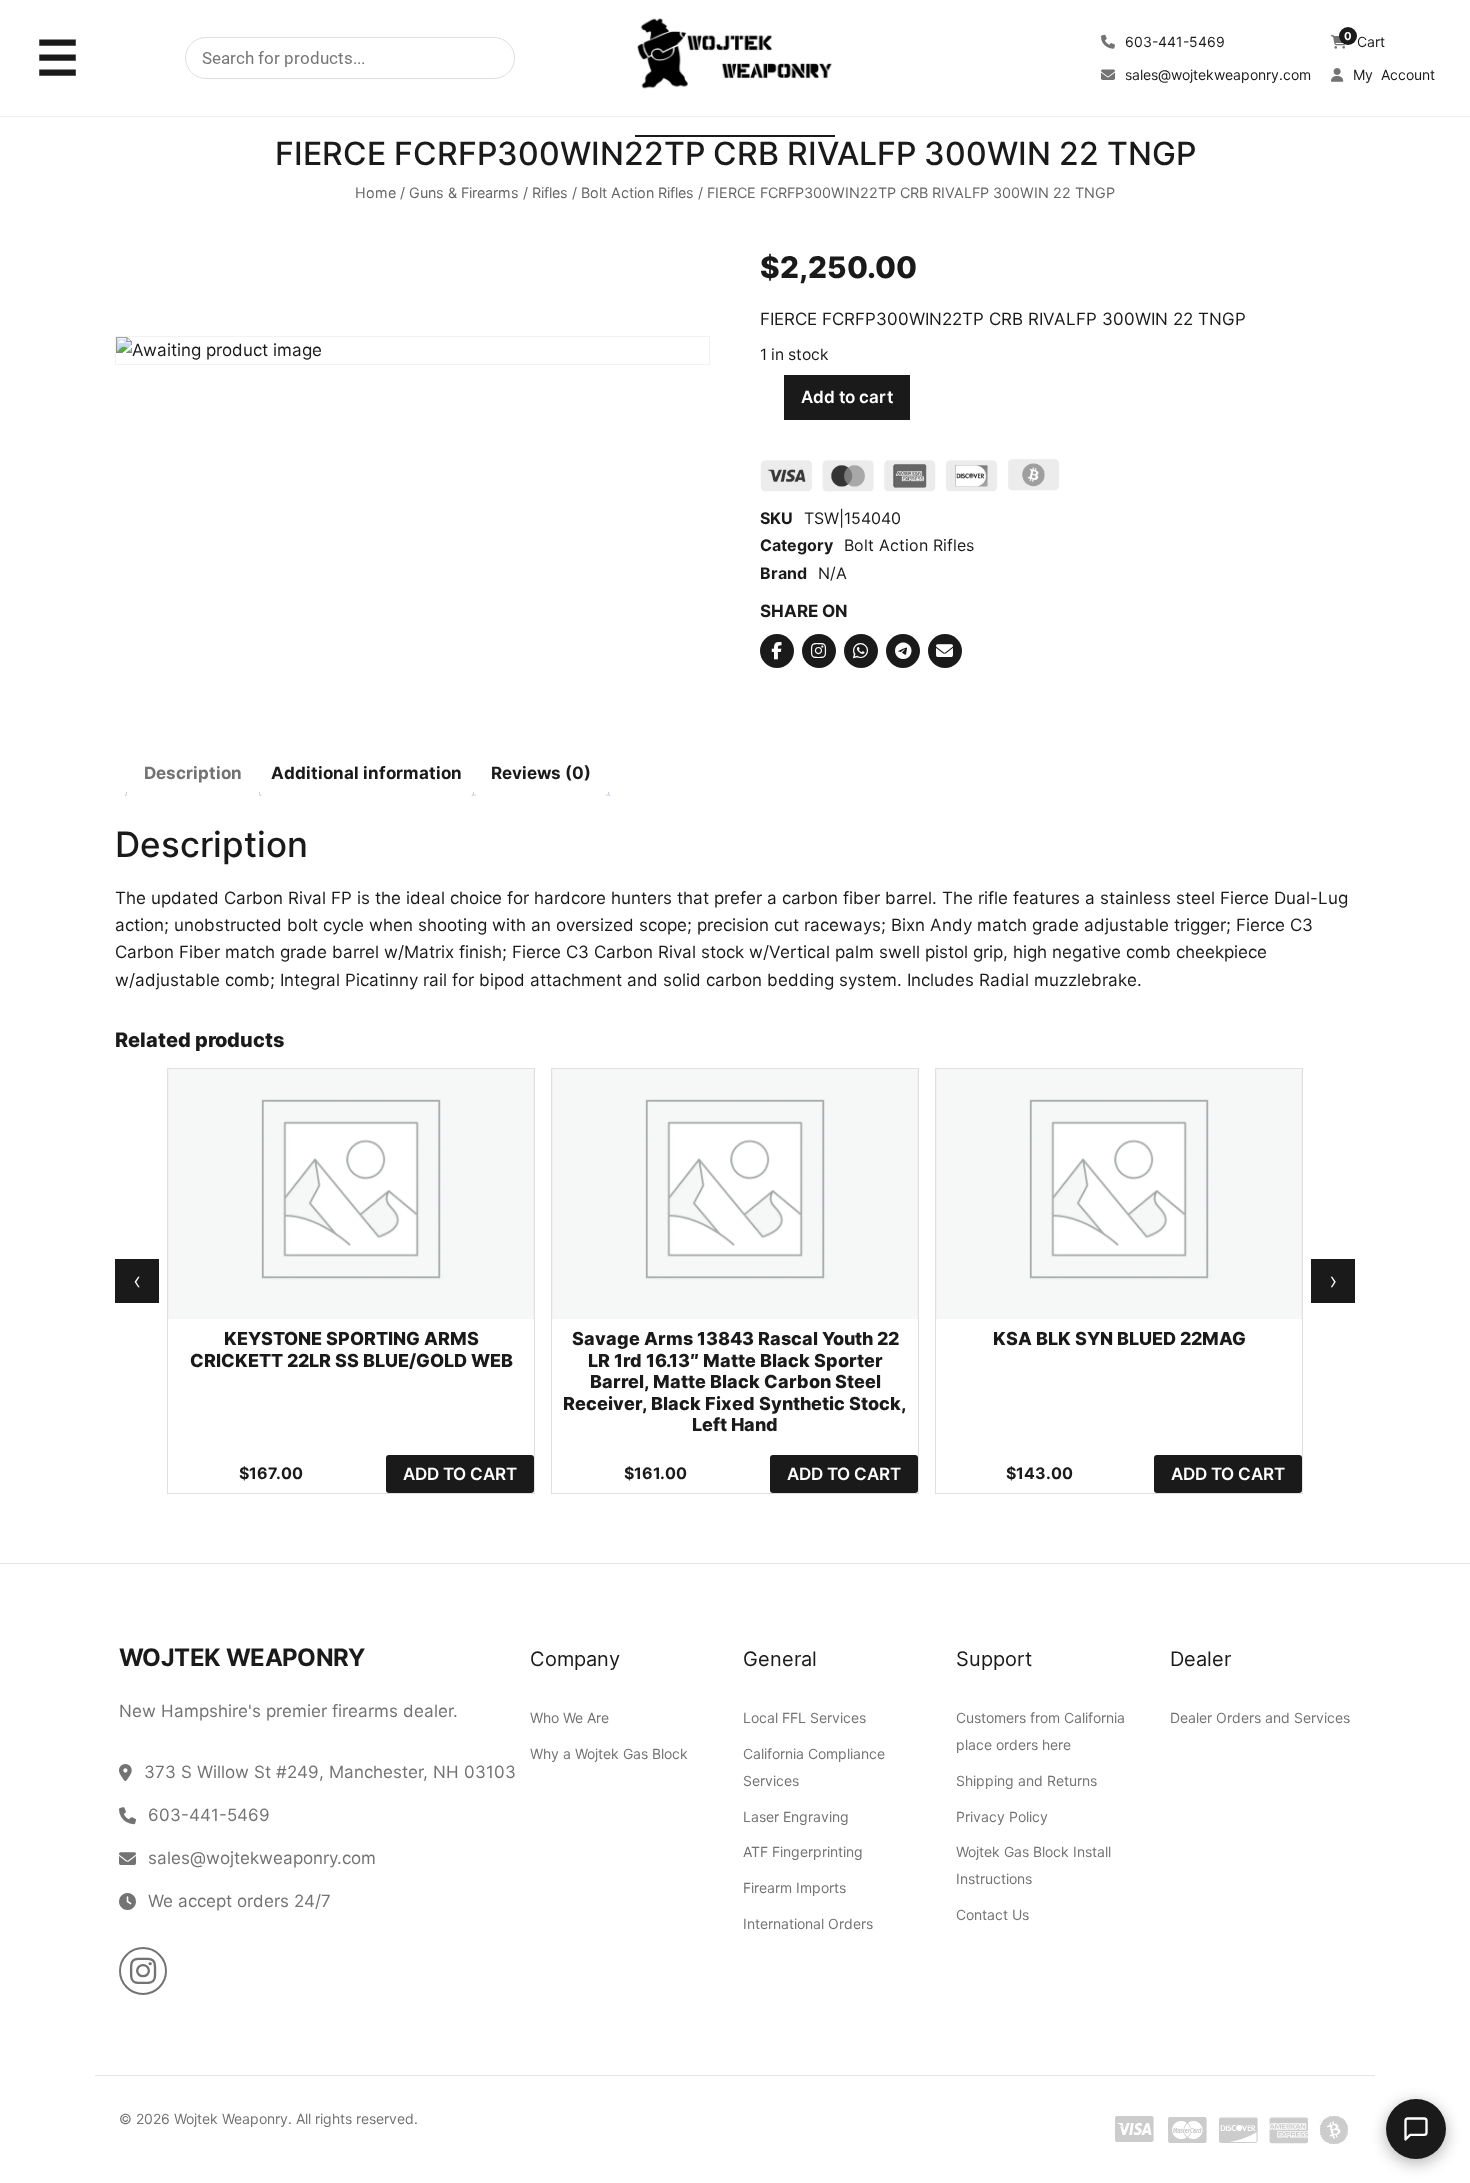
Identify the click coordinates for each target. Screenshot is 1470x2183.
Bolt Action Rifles (637, 193)
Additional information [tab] (366, 774)
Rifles (550, 193)
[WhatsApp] (861, 651)
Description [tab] (193, 774)
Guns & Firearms (464, 193)
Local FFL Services (804, 1717)
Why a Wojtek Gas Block (609, 1752)
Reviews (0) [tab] (541, 774)
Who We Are (569, 1717)
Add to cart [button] (460, 1474)
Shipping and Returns (1026, 1779)
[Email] (945, 651)
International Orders (808, 1922)
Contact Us (992, 1914)
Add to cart (847, 398)
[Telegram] (903, 651)
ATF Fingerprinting (803, 1851)
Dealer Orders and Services (1260, 1717)
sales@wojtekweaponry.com (1216, 74)
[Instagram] (819, 651)
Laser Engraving (796, 1815)
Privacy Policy (1002, 1815)
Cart (1364, 41)
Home (375, 193)
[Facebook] (777, 651)
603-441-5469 (1173, 41)
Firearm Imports (794, 1887)
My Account (1392, 74)
